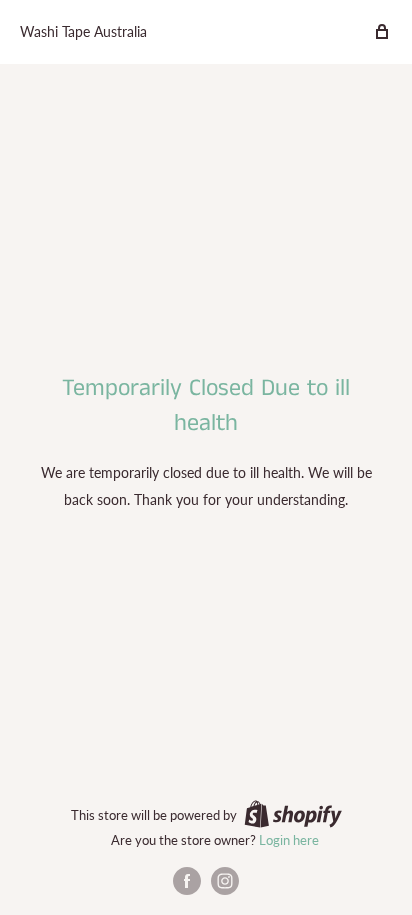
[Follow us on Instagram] (225, 881)
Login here (289, 840)
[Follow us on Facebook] (187, 881)
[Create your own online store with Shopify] (293, 814)
